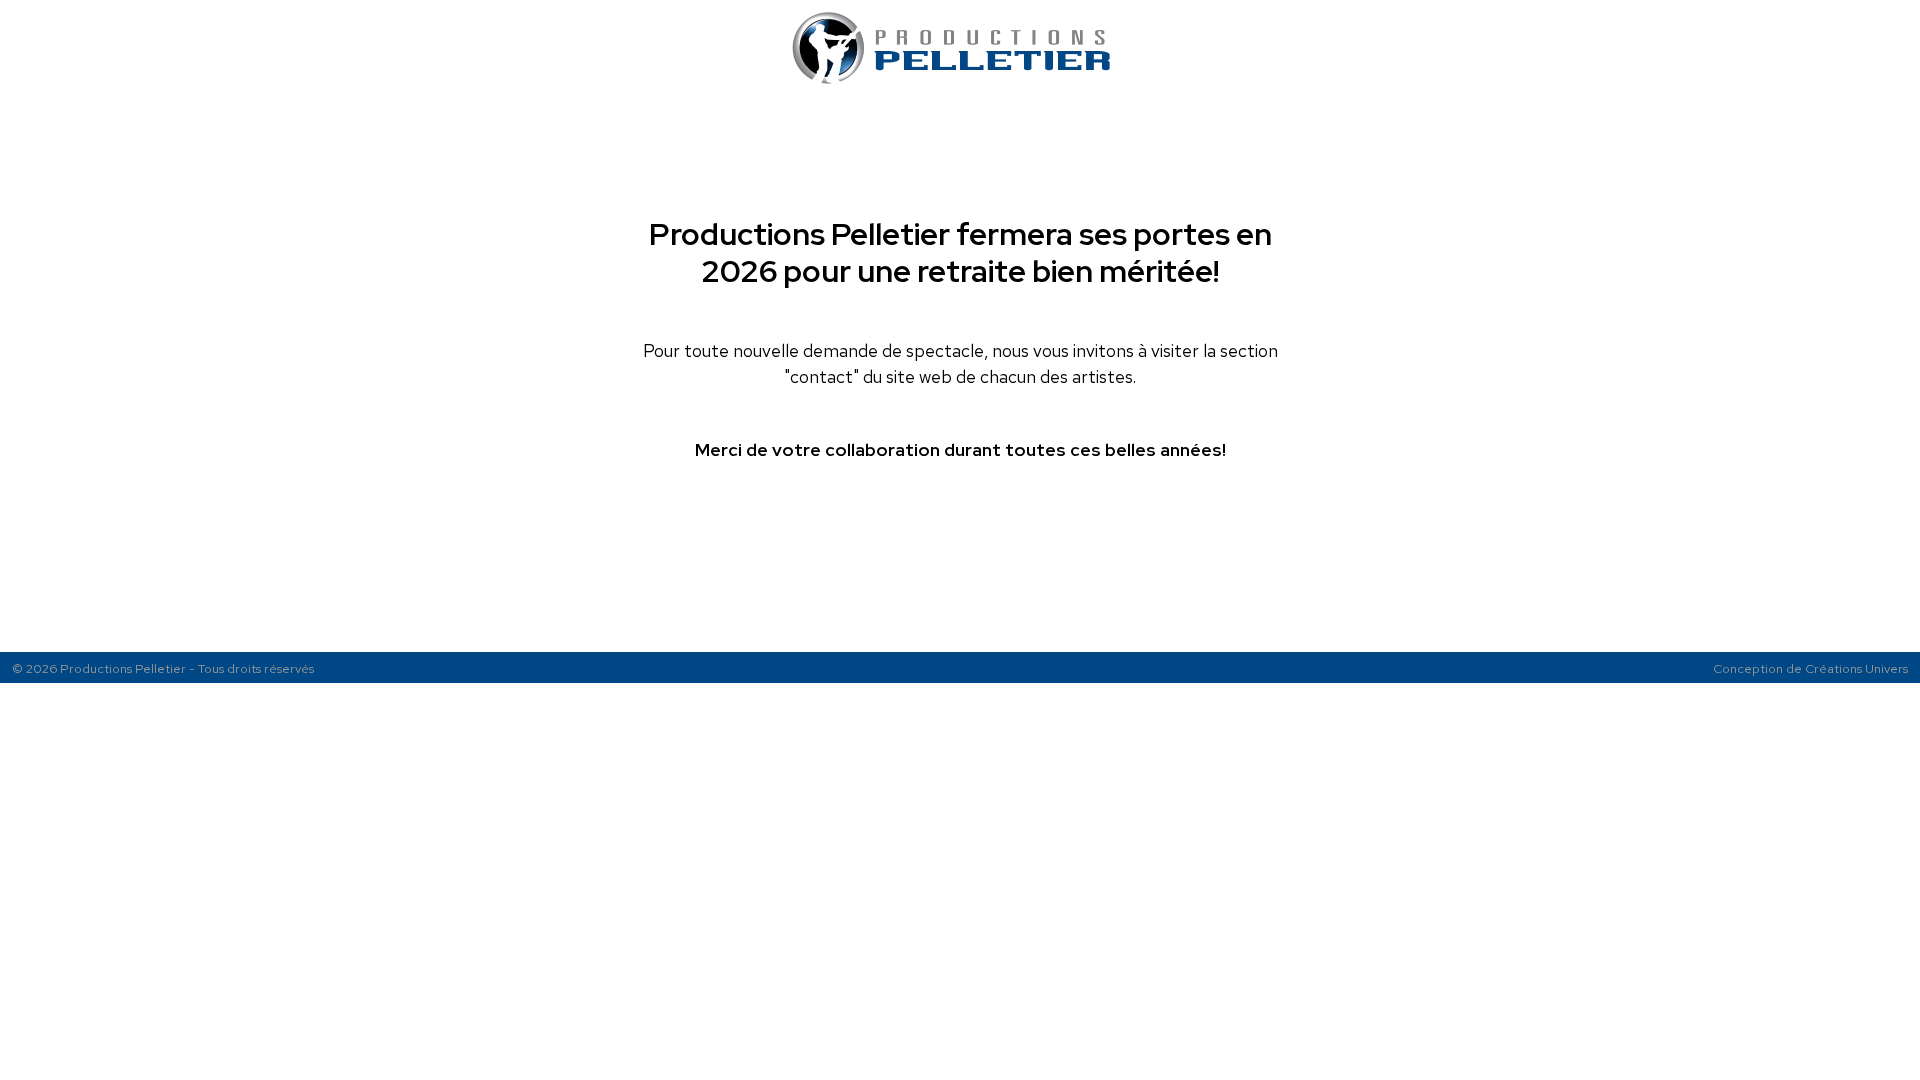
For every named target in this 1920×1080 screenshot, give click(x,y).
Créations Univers (1856, 668)
